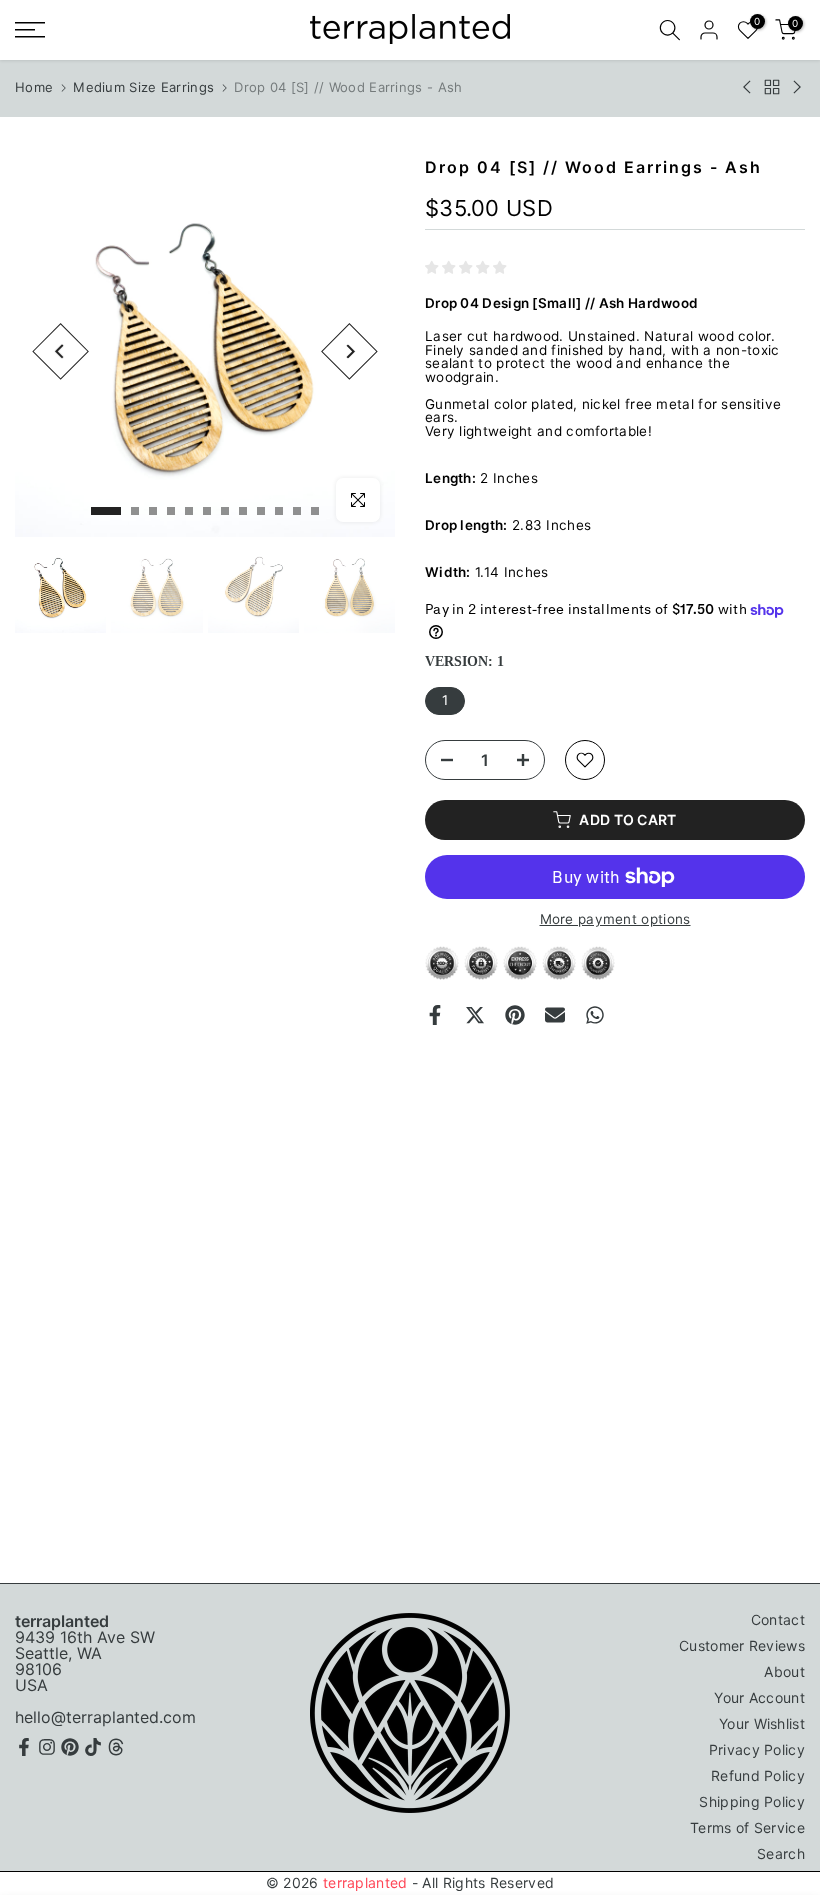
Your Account (759, 1697)
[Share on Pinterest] (515, 1015)
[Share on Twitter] (475, 1015)
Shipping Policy (752, 1801)
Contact (778, 1619)
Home (34, 87)
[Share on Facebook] (435, 1015)
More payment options (615, 920)
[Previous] (60, 351)
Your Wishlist (762, 1723)
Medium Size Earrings (143, 87)
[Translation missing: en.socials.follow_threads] (116, 1747)
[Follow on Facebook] (24, 1747)
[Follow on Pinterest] (70, 1747)
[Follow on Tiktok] (93, 1747)
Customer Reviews (742, 1645)
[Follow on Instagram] (47, 1747)
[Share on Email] (555, 1015)
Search (781, 1853)
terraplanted (365, 1882)
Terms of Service (747, 1827)
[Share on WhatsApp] (595, 1015)
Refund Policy (758, 1775)
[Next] (349, 351)
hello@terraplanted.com (105, 1717)
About (784, 1671)
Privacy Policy (757, 1749)
